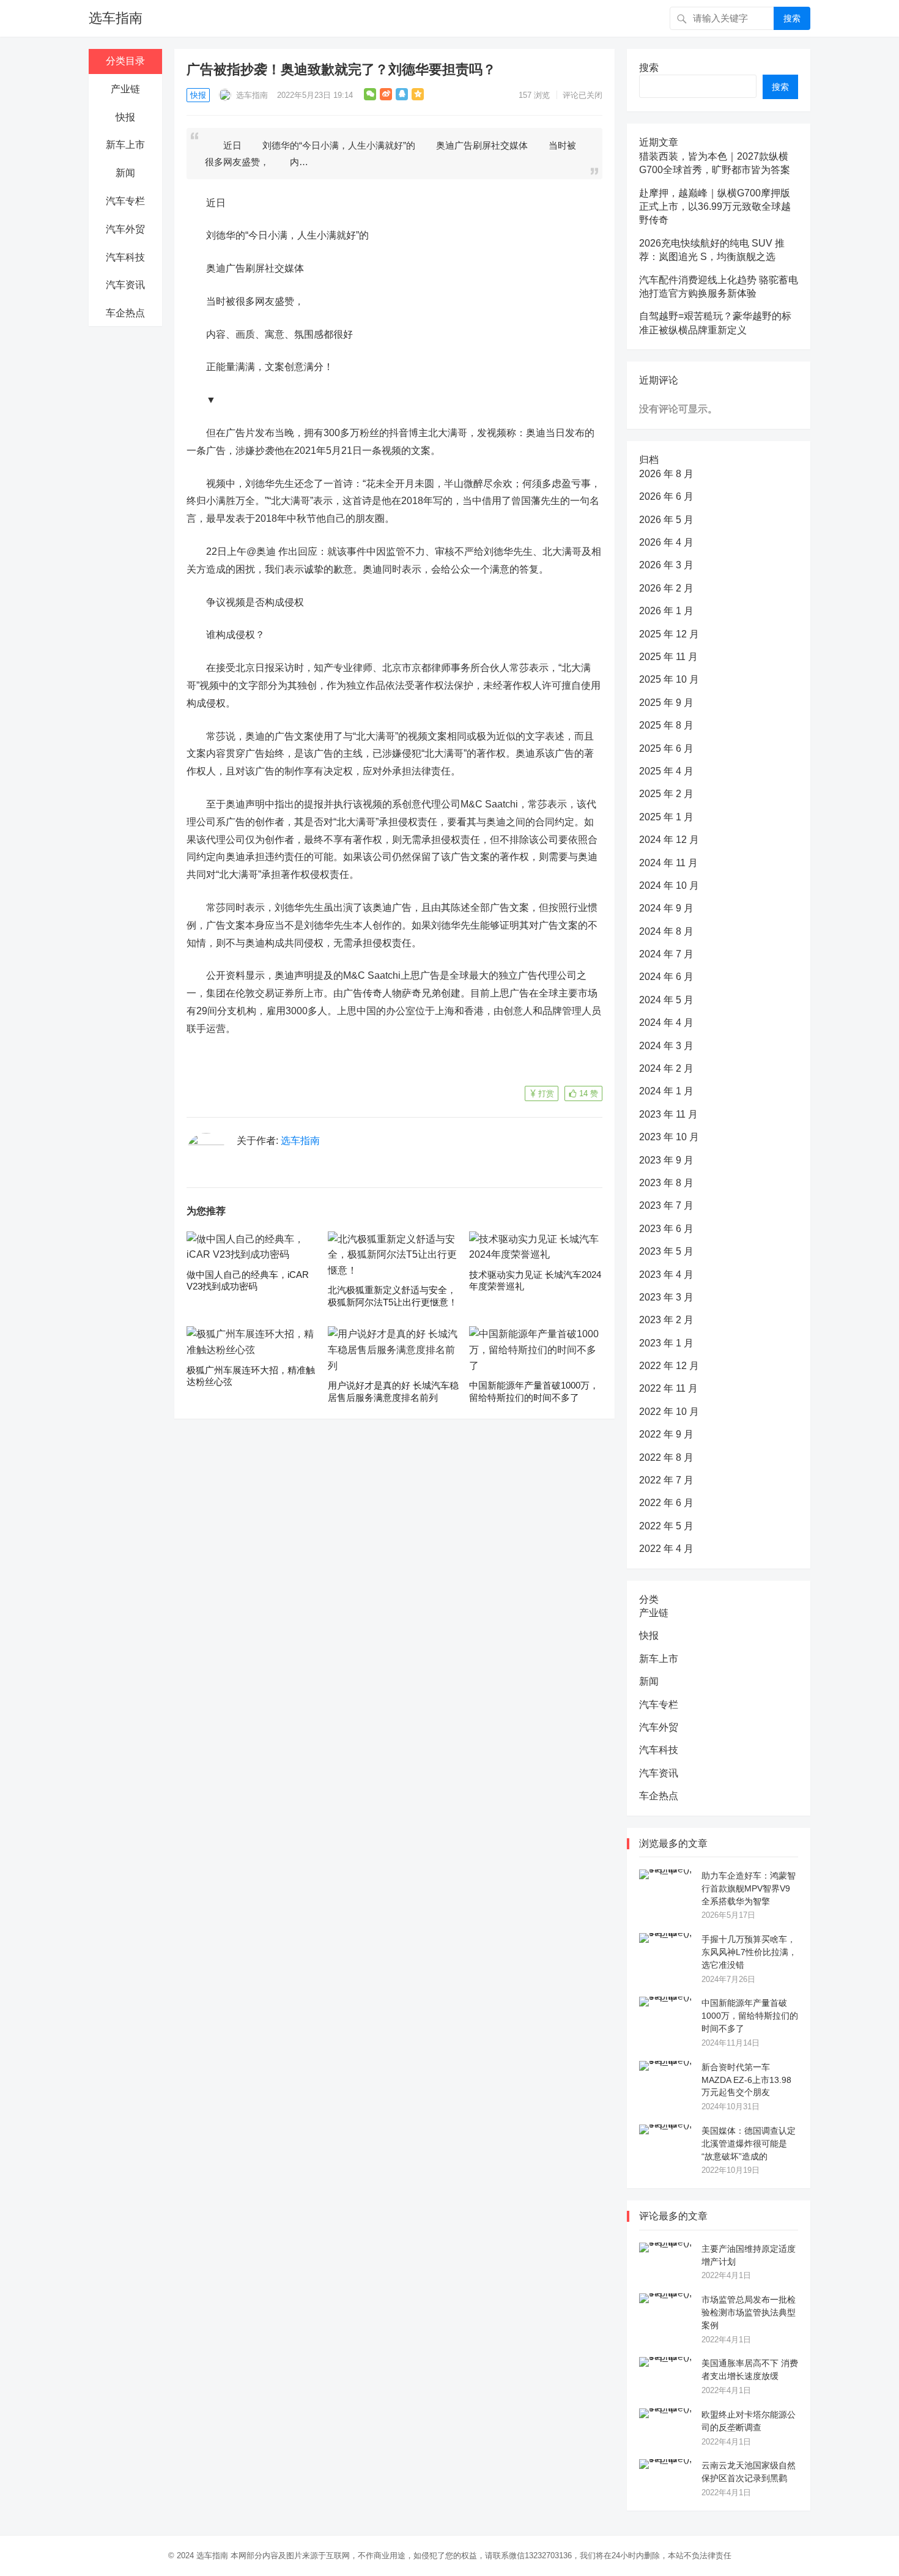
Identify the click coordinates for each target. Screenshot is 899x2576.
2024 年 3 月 (666, 1046)
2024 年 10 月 (669, 885)
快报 (125, 117)
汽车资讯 (125, 285)
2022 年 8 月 (666, 1457)
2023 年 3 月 (666, 1297)
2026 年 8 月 (666, 474)
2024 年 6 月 (666, 977)
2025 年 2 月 (666, 794)
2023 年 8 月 (666, 1183)
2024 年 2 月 (666, 1068)
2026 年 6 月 (666, 496)
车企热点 (125, 313)
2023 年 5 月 (666, 1251)
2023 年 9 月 (666, 1160)
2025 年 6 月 (666, 748)
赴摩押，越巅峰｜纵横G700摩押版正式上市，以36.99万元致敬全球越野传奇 (715, 207)
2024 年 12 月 (669, 840)
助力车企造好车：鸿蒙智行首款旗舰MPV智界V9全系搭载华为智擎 (749, 1888)
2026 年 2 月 (666, 588)
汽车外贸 (125, 229)
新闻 (125, 173)
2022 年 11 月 (668, 1388)
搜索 (792, 18)
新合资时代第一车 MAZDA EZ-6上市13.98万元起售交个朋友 (746, 2080)
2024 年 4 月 (666, 1023)
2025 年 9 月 (666, 703)
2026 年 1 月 (666, 611)
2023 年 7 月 (666, 1205)
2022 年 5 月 (666, 1526)
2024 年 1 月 (666, 1091)
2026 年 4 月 (666, 542)
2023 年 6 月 (666, 1229)
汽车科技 (125, 257)
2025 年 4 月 (666, 771)
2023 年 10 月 (669, 1137)
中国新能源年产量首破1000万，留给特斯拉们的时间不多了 (750, 2016)
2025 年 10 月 (669, 679)
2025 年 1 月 (666, 817)
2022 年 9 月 (666, 1434)
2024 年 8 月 (666, 931)
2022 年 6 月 (666, 1503)
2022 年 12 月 (669, 1366)
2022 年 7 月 (666, 1480)
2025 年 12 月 (669, 634)
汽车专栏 (125, 201)
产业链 (125, 89)
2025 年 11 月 (668, 657)
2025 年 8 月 (666, 725)
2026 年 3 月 (666, 565)
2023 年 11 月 (668, 1114)
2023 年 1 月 (666, 1343)
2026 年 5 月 (666, 520)
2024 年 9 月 (666, 908)
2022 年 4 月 (666, 1549)
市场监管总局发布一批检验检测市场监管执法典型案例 (749, 2312)
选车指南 (116, 18)
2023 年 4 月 (666, 1275)
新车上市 (125, 145)
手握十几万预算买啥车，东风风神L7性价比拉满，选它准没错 (749, 1952)
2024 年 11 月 (668, 863)
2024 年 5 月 (666, 1000)
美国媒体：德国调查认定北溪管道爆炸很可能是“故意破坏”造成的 (749, 2144)
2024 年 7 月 (666, 954)
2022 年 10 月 (669, 1412)
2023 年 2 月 (666, 1320)
